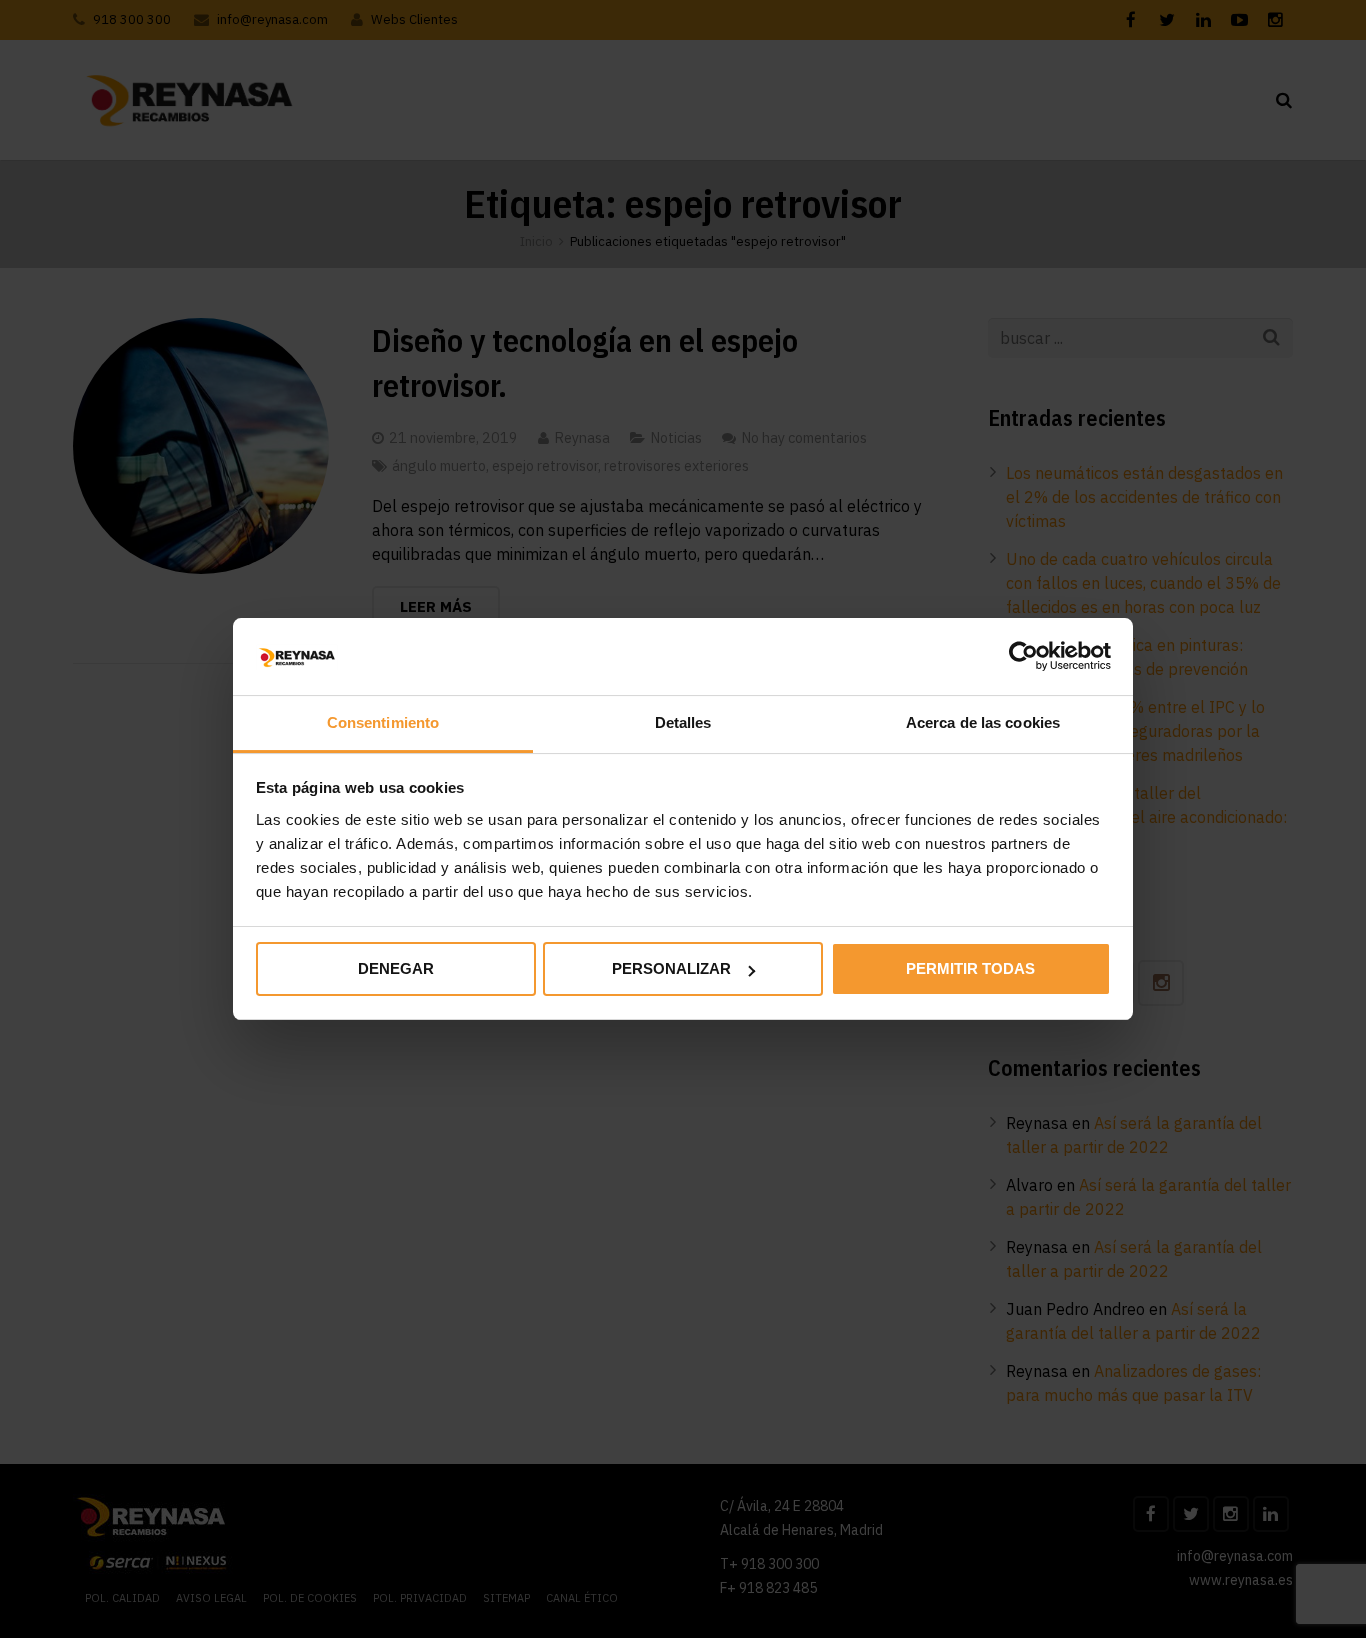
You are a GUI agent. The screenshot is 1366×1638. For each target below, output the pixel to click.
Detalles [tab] (683, 722)
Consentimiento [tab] (383, 722)
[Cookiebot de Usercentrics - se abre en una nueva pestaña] (1023, 656)
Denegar (396, 968)
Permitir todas (970, 968)
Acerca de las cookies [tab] (983, 722)
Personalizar (671, 968)
